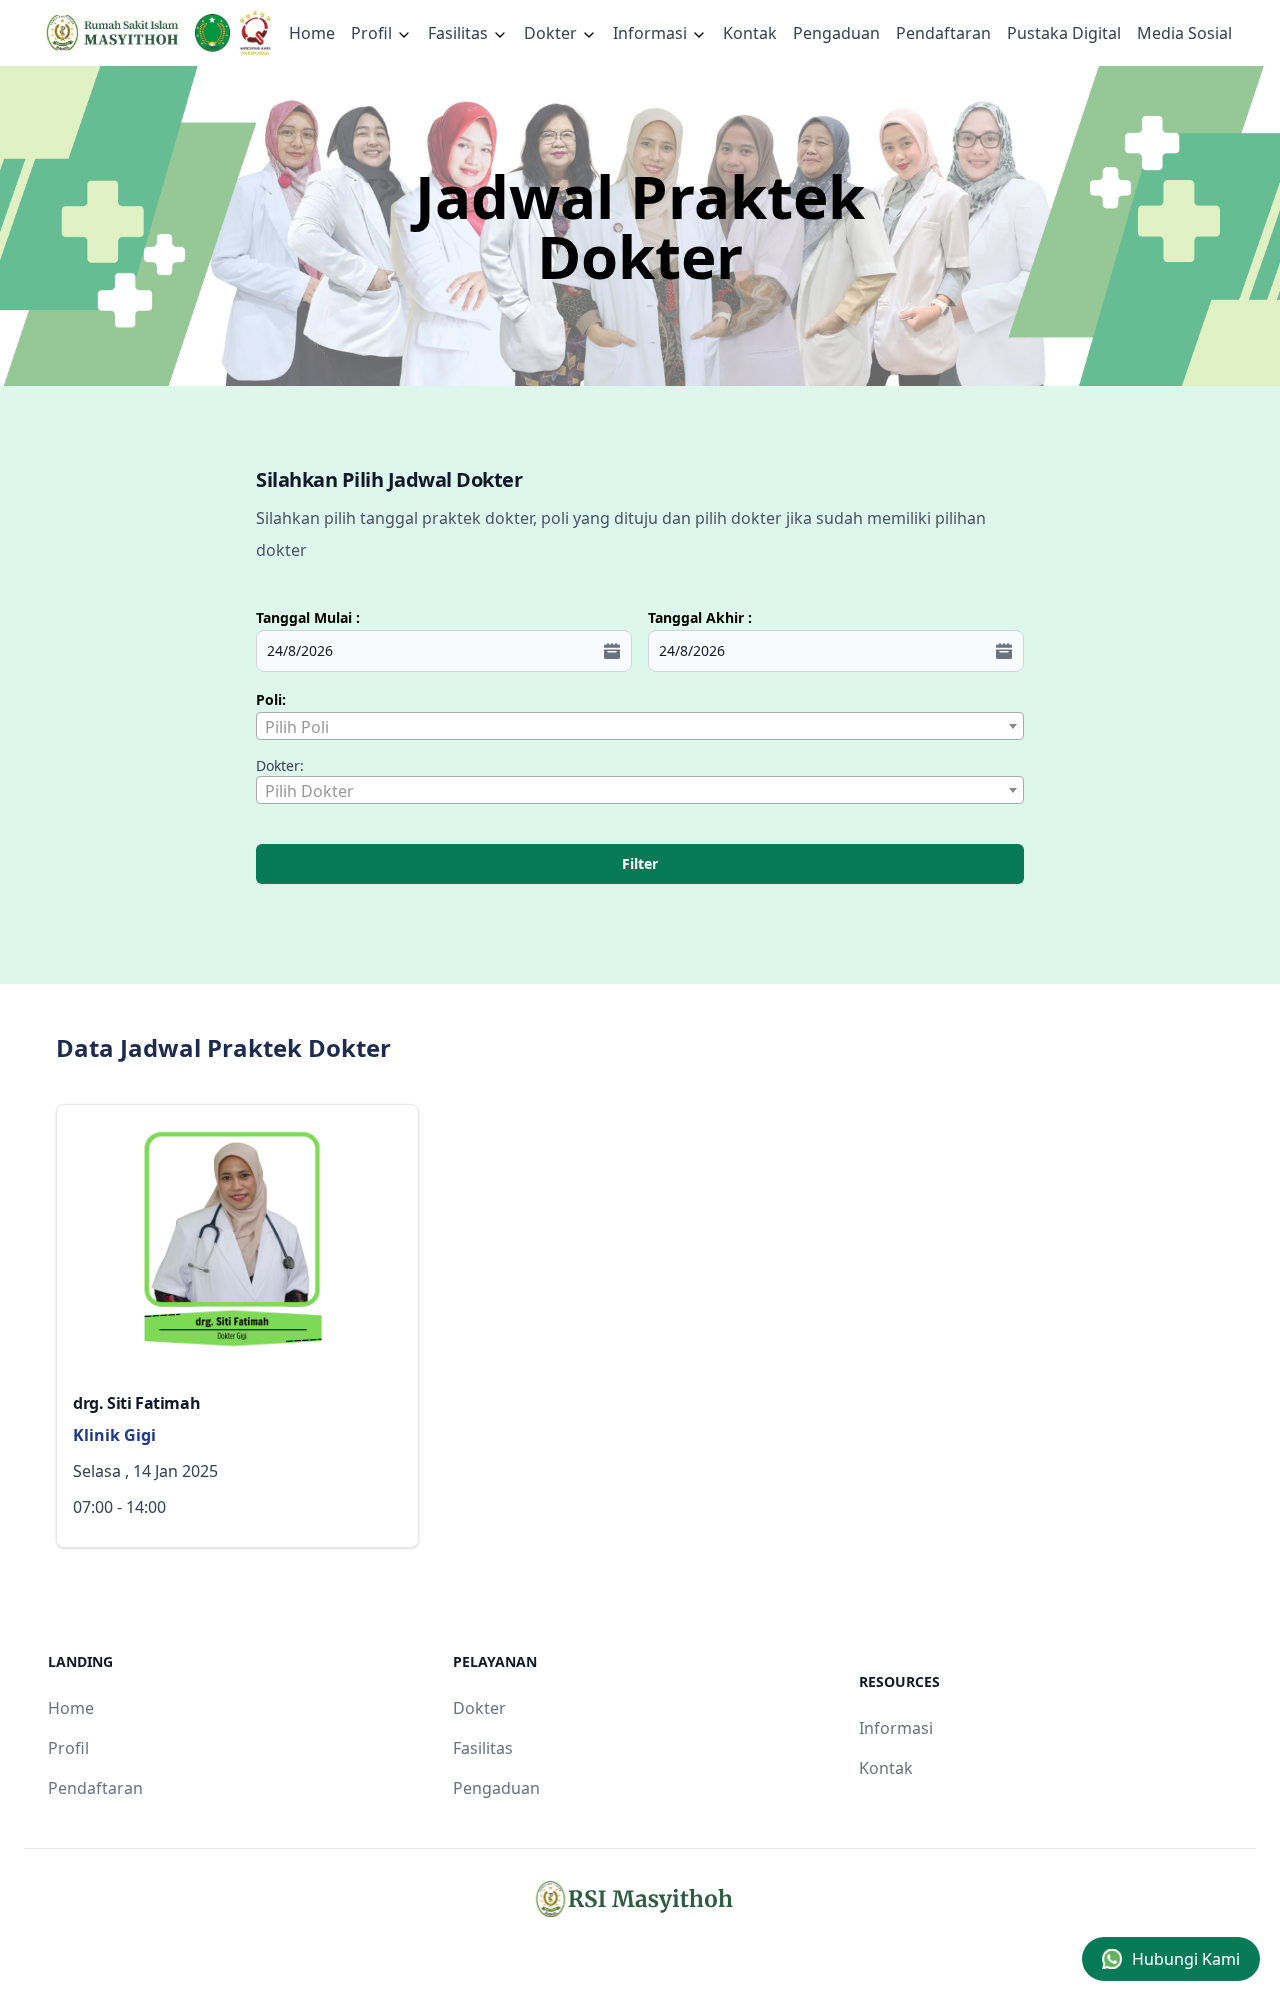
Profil (68, 1748)
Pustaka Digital (1064, 33)
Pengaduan (836, 33)
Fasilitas (460, 33)
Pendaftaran (943, 33)
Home (312, 33)
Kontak (750, 33)
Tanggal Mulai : (308, 617)
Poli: (271, 699)
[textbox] (640, 727)
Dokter (552, 33)
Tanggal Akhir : (700, 617)
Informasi (652, 33)
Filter (640, 863)
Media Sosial (1184, 33)
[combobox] (640, 726)
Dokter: (280, 765)
